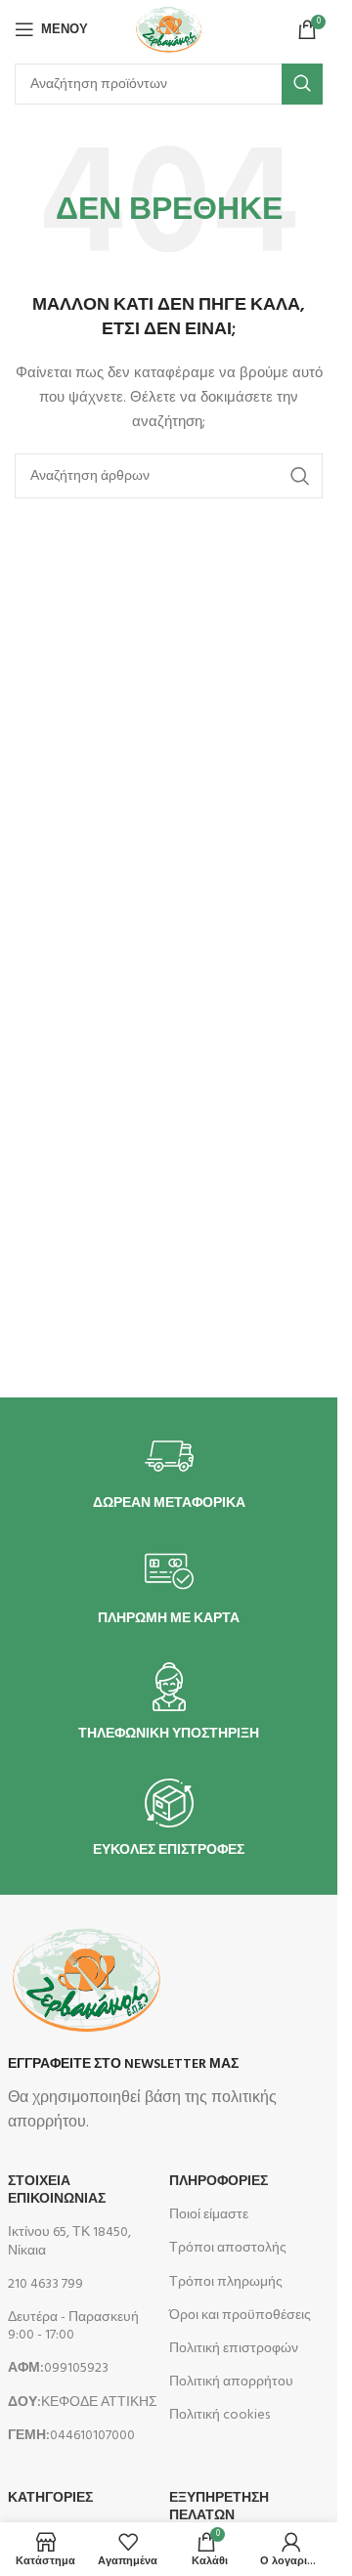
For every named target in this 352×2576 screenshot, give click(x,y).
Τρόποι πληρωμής (226, 2282)
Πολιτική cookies (220, 2415)
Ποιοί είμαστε (209, 2215)
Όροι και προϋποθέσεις (240, 2316)
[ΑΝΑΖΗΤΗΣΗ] (302, 84)
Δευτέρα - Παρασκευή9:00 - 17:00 (73, 2326)
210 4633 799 (45, 2284)
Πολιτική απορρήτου (231, 2382)
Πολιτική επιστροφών (234, 2349)
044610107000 (71, 2436)
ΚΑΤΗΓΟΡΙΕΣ (50, 2498)
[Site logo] (168, 30)
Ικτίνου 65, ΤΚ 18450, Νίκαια (69, 2241)
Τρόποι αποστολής (228, 2248)
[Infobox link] (169, 1472)
